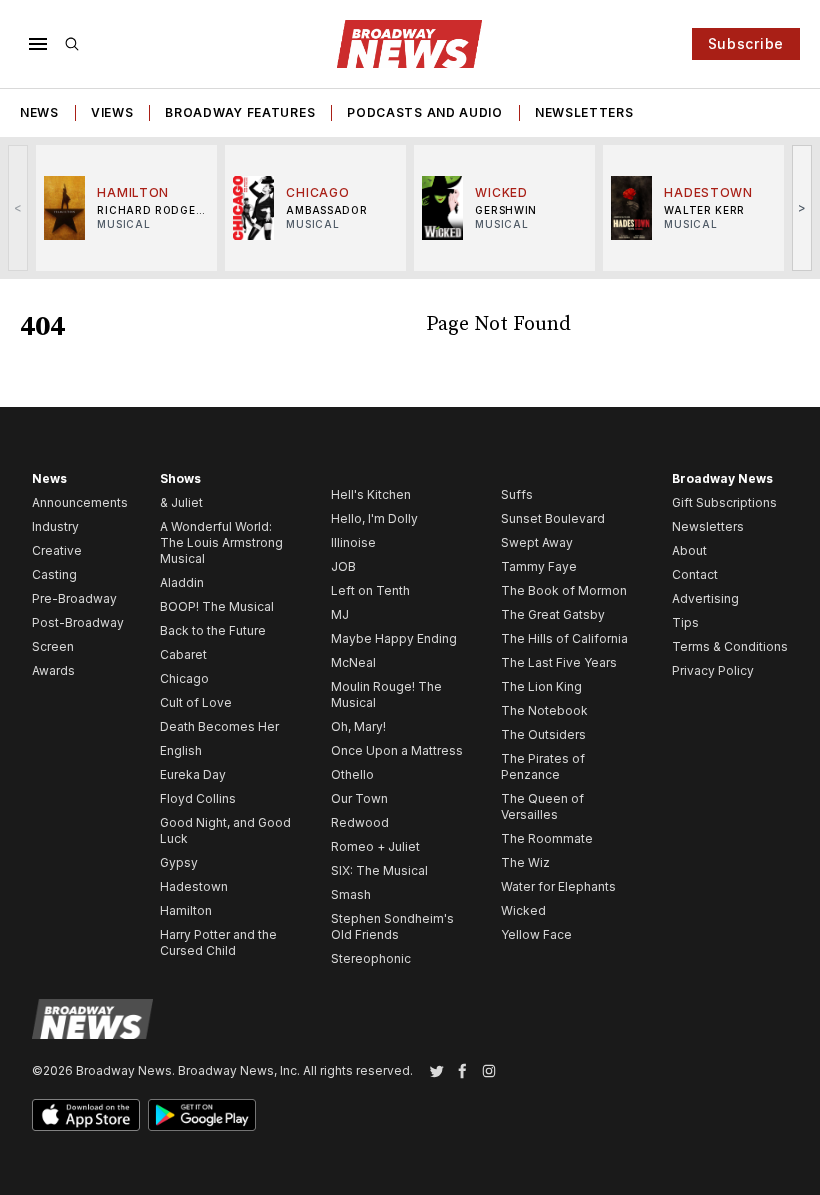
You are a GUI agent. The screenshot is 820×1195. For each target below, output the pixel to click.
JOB (343, 566)
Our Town (359, 798)
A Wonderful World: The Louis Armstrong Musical (221, 542)
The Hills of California (564, 638)
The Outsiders (543, 734)
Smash (351, 894)
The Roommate (547, 838)
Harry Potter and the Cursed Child (218, 942)
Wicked (523, 910)
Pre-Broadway (74, 598)
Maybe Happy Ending (394, 638)
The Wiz (525, 862)
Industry (55, 526)
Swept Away (537, 542)
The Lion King (541, 686)
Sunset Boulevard (553, 518)
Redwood (360, 822)
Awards (53, 670)
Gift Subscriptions (724, 502)
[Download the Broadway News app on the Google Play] (202, 1115)
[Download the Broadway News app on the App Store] (86, 1115)
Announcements (80, 502)
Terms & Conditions (730, 646)
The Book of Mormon (564, 590)
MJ (340, 614)
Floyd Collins (198, 798)
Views (112, 112)
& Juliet (181, 502)
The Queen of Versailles (542, 806)
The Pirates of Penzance (543, 766)
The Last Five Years (559, 662)
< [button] (18, 207)
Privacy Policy (713, 670)
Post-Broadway (78, 622)
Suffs (517, 494)
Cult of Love (196, 702)
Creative (57, 550)
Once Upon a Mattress (397, 750)
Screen (53, 646)
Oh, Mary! (358, 726)
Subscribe (746, 43)
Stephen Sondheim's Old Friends (392, 926)
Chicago (184, 678)
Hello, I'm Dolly (374, 518)
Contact (695, 574)
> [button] (802, 207)
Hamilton (186, 910)
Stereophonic (371, 958)
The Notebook (544, 710)
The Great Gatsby (553, 614)
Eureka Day (193, 774)
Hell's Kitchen (371, 494)
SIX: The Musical (379, 870)
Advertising (705, 598)
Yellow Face (536, 934)
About (689, 550)
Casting (54, 574)
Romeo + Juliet (375, 846)
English (181, 750)
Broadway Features (240, 112)
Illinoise (353, 542)
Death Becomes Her (219, 726)
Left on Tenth (370, 590)
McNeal (353, 662)
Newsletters (584, 112)
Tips (685, 622)
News (39, 112)
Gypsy (179, 862)
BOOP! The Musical (217, 606)
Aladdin (182, 582)
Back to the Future (213, 630)
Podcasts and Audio (425, 112)
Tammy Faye (539, 566)
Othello (352, 774)
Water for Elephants (558, 886)
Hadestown (194, 886)
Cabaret (183, 654)
